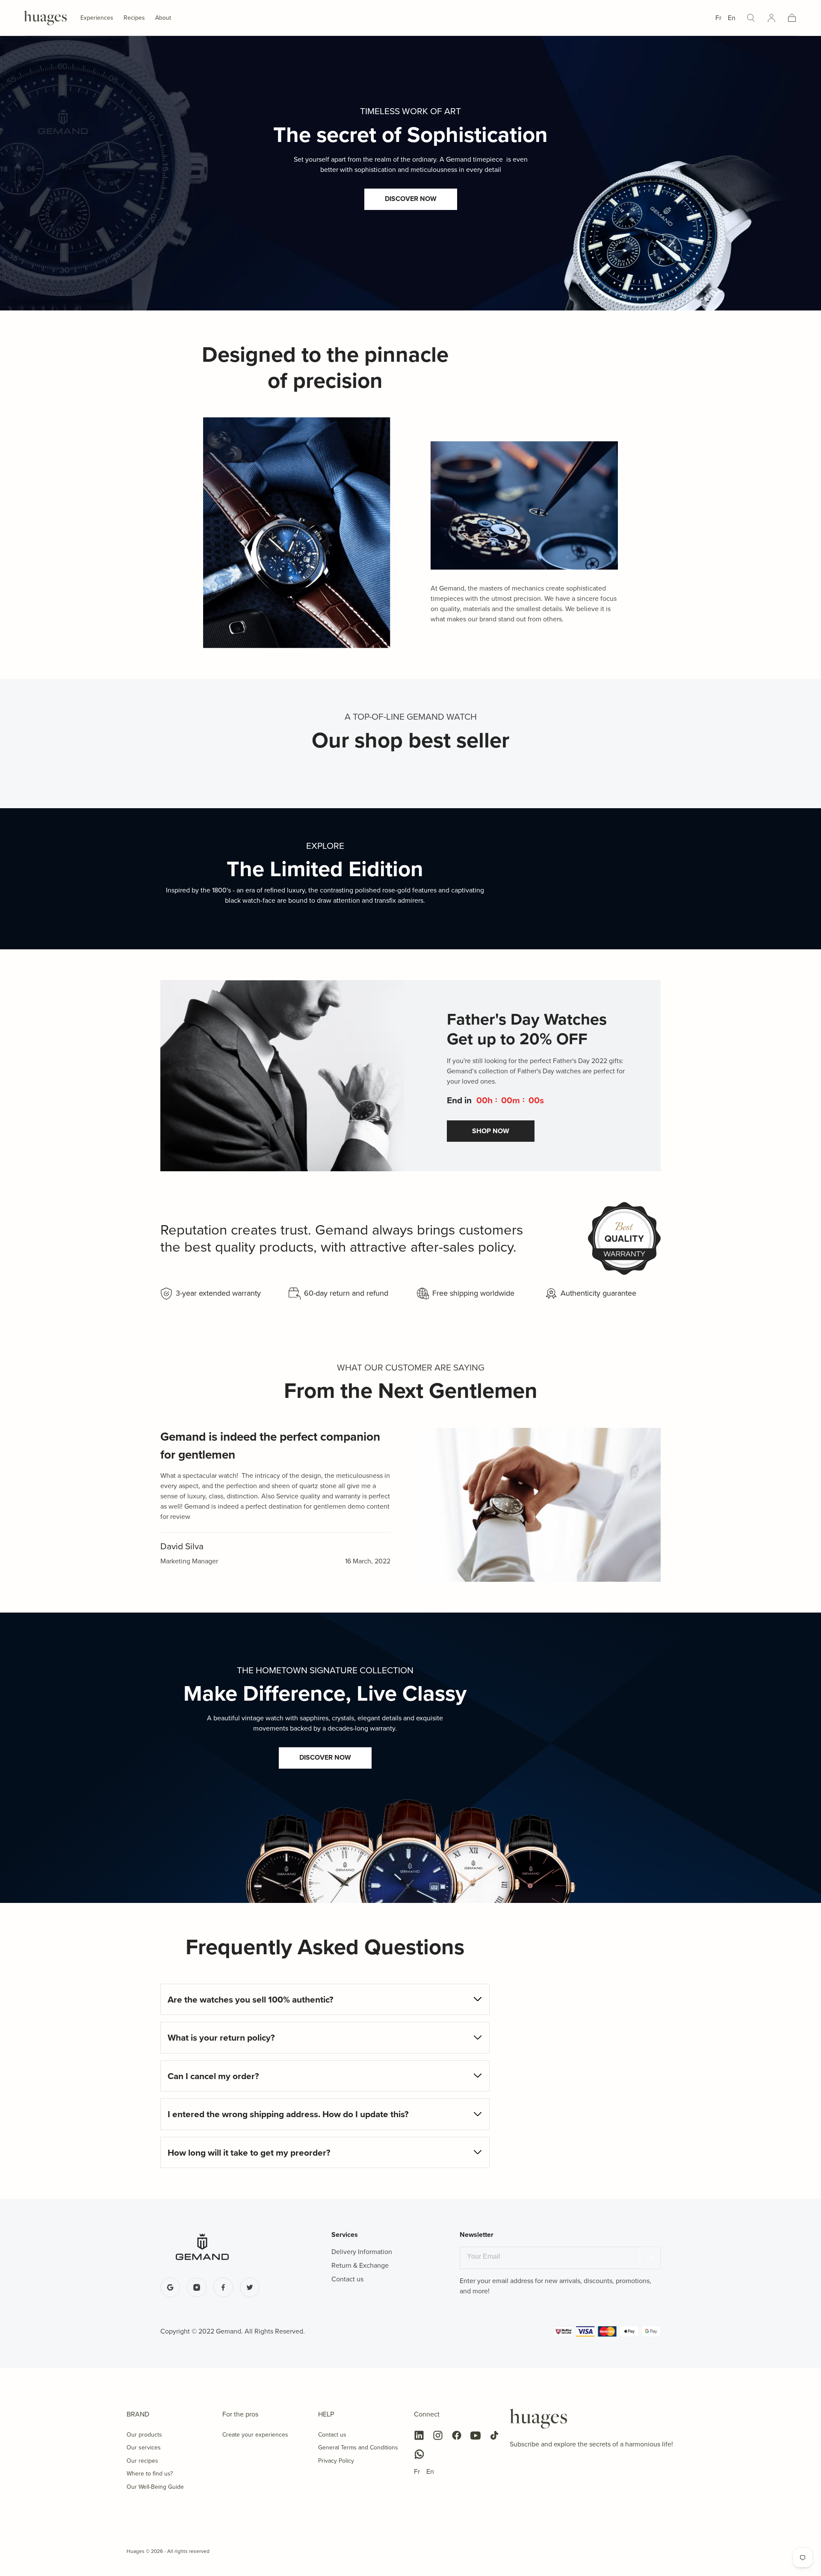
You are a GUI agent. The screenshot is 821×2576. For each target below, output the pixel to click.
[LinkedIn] (419, 2435)
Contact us (332, 2435)
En (732, 18)
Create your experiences (255, 2435)
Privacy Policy (336, 2461)
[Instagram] (438, 2435)
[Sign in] (771, 18)
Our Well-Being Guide (155, 2487)
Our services (144, 2447)
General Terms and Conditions (358, 2447)
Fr (718, 18)
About (163, 18)
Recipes (134, 18)
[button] (751, 18)
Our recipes (142, 2461)
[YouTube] (475, 2435)
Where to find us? (150, 2474)
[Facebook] (457, 2435)
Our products (144, 2435)
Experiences (97, 18)
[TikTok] (494, 2435)
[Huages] (538, 2419)
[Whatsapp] (419, 2454)
